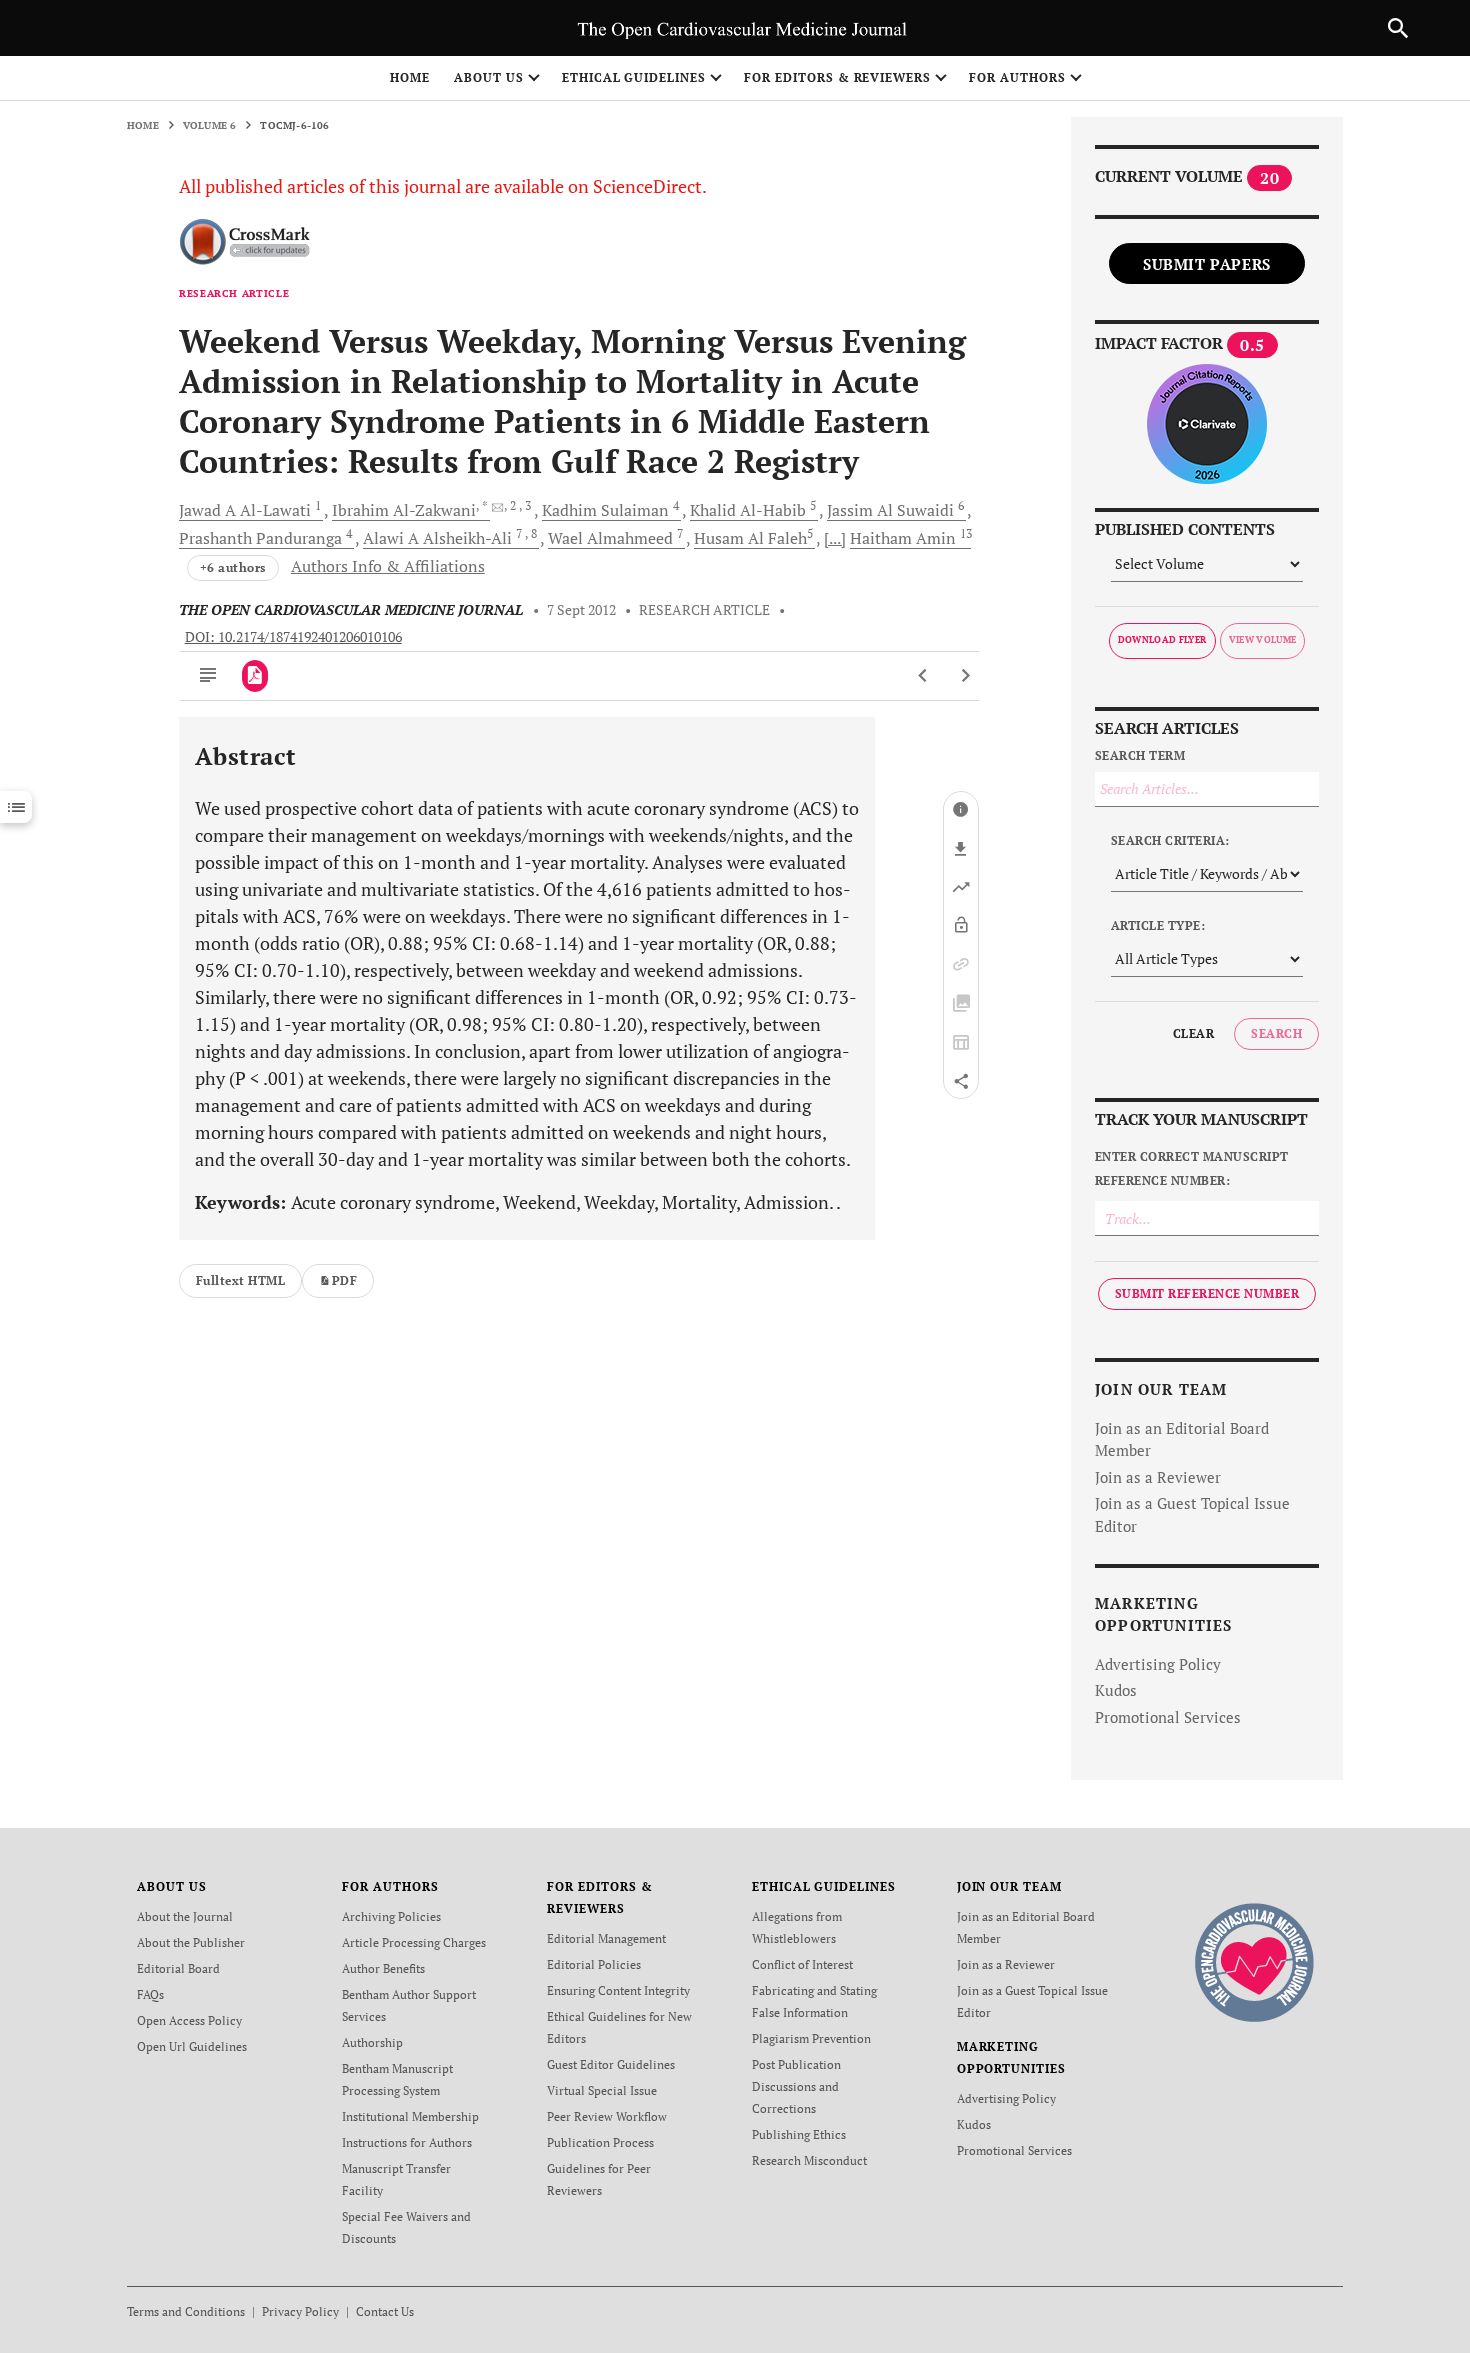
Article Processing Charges (414, 1942)
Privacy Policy (300, 2311)
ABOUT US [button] (489, 77)
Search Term (1140, 755)
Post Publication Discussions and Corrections (796, 2086)
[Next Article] (965, 676)
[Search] (1398, 28)
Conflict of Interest (802, 1964)
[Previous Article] (923, 676)
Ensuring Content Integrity (618, 1990)
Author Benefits (383, 1968)
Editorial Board (178, 1968)
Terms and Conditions (186, 2311)
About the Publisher (191, 1942)
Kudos (1116, 1690)
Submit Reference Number (1207, 1293)
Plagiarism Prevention (811, 2038)
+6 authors (233, 567)
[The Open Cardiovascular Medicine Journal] (1254, 1961)
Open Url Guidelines (192, 2046)
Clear (1193, 1033)
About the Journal (185, 1916)
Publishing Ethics (799, 2134)
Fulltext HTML (240, 1280)
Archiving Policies (391, 1916)
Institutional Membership (410, 2116)
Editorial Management (606, 1938)
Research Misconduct (809, 2160)
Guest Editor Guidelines (611, 2064)
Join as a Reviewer (1158, 1477)
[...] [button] (835, 538)
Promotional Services (1168, 1717)
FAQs (150, 1994)
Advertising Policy (1158, 1664)
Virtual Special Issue (602, 2090)
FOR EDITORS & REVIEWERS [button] (837, 77)
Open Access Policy (189, 2020)
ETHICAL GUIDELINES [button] (634, 77)
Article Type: (1158, 925)
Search (1276, 1033)
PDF (344, 1280)
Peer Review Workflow (607, 2116)
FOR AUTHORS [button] (1017, 77)
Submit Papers (1207, 264)
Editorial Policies (594, 1964)
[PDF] (255, 676)
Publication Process (600, 2142)
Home (410, 77)
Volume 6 (210, 125)
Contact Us (385, 2311)
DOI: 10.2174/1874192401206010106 (293, 637)
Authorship (372, 2042)
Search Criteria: (1170, 840)
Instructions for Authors (407, 2142)
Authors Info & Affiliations (388, 566)
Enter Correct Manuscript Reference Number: (1192, 1168)
